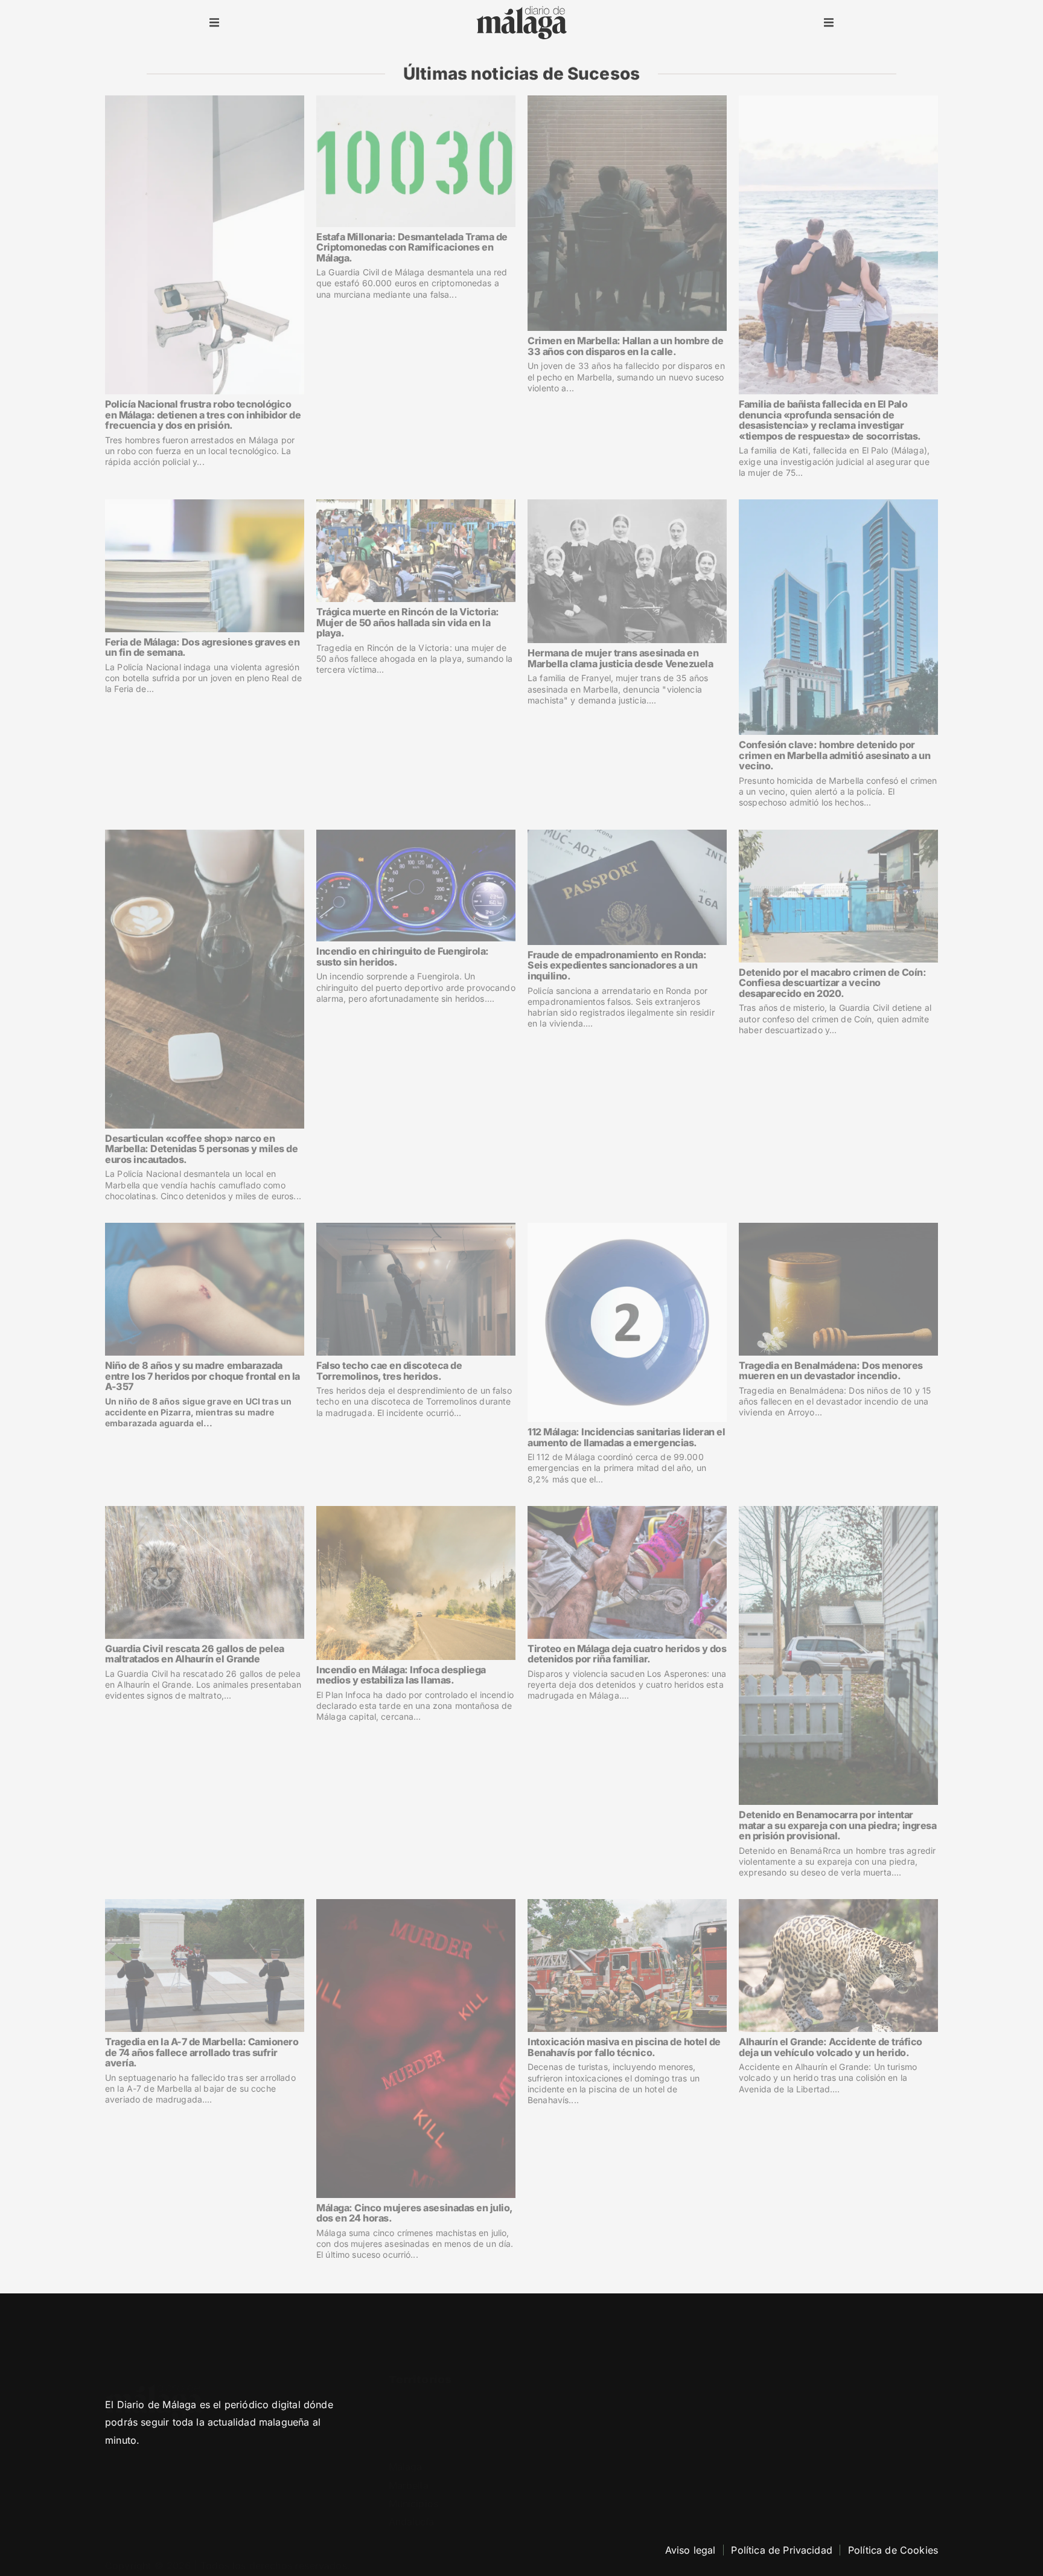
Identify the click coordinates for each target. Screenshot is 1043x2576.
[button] (214, 23)
